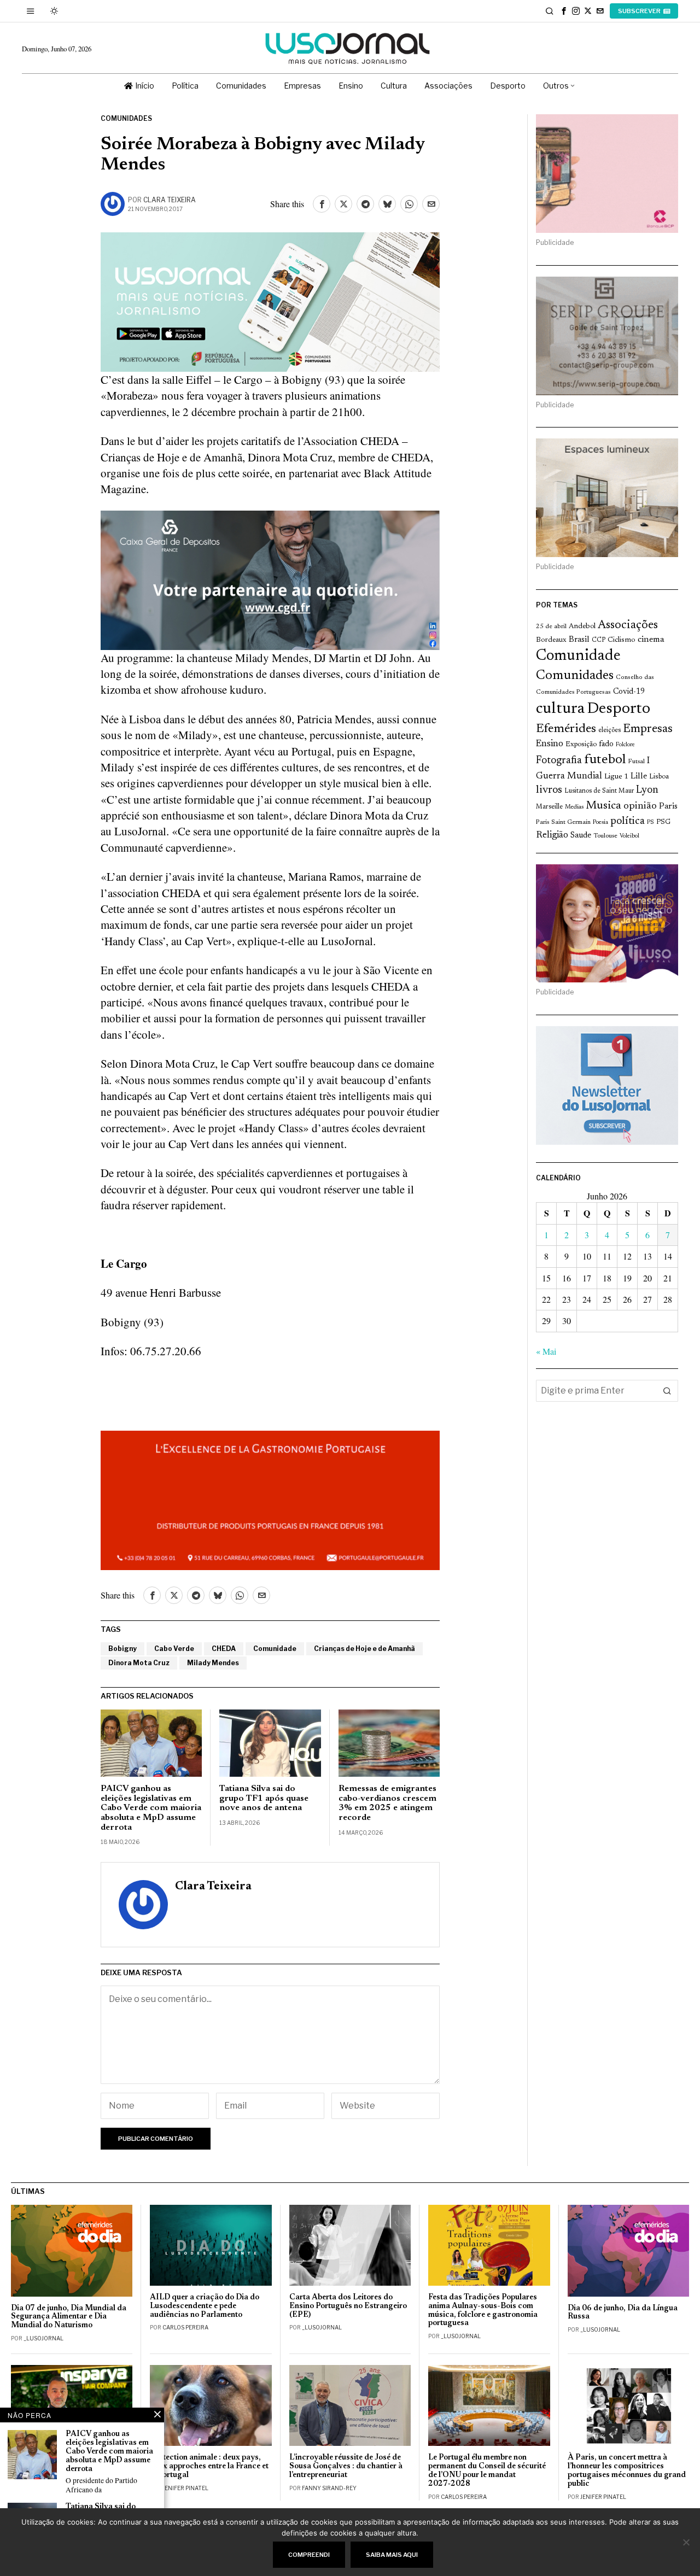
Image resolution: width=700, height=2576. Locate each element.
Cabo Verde (174, 1649)
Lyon (647, 790)
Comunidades (126, 118)
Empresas (648, 729)
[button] (667, 1391)
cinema (651, 640)
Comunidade (275, 1649)
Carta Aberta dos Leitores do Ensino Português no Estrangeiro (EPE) (348, 2306)
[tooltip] (564, 11)
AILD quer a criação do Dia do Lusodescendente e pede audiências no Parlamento (205, 2306)
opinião (640, 806)
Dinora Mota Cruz (139, 1663)
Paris (668, 807)
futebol (605, 760)
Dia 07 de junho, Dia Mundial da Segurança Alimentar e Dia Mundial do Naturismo (69, 2317)
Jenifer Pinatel (185, 2488)
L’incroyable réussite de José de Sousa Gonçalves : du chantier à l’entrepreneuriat (346, 2466)
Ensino (550, 744)
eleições (609, 730)
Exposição (581, 744)
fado (606, 744)
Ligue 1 (616, 777)
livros (549, 790)
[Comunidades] (270, 578)
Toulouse (605, 836)
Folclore (625, 745)
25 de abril (551, 627)
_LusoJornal (43, 2338)
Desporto (619, 709)
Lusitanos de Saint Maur (599, 791)
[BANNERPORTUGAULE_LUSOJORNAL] (270, 1499)
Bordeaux (551, 640)
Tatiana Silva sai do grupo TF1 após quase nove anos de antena (264, 1798)
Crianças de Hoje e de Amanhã (364, 1649)
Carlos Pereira (185, 2327)
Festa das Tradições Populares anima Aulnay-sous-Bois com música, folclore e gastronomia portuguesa (483, 2311)
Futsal (636, 762)
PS (651, 822)
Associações (628, 625)
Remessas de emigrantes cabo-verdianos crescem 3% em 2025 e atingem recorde (387, 1803)
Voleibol (629, 836)
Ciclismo (622, 640)
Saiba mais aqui (392, 2555)
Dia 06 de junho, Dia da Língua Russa (623, 2313)
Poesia (600, 822)
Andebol (582, 626)
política (628, 821)
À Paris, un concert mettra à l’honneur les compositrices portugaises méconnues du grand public (627, 2471)
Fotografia (559, 761)
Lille (639, 777)
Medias (574, 807)
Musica (603, 806)
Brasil (579, 640)
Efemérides (566, 729)
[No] (686, 2542)
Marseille (549, 807)
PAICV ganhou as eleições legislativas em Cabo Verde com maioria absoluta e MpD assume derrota (151, 1808)
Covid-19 (629, 692)
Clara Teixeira (170, 200)
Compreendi (309, 2555)
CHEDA (224, 1649)
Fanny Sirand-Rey (329, 2488)
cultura (560, 709)
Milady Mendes (213, 1663)
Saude (581, 836)
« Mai (546, 1351)
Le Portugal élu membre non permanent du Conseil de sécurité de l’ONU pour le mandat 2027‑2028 (487, 2471)
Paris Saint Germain (563, 822)
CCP (599, 640)
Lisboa (659, 777)
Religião (552, 835)
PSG (663, 822)
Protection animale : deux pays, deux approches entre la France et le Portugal (209, 2466)
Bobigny (122, 1649)
